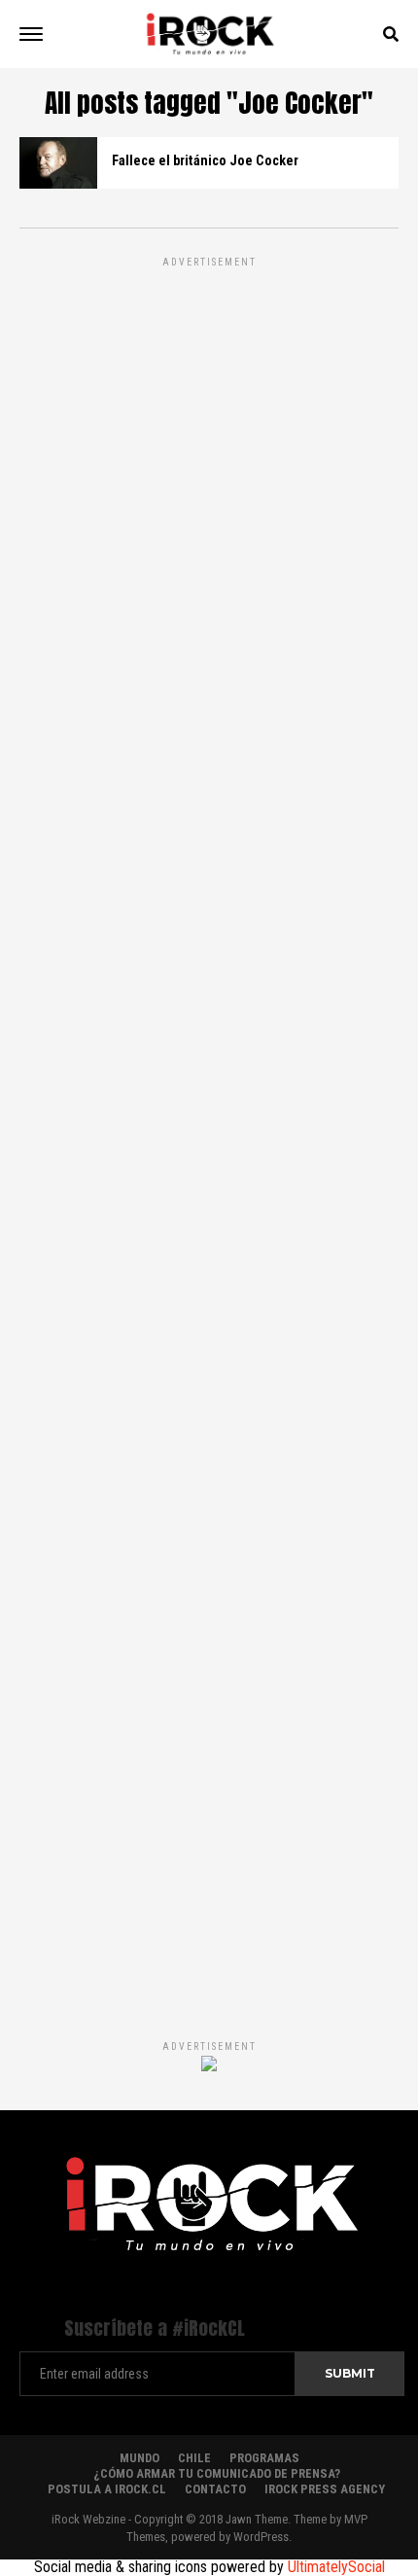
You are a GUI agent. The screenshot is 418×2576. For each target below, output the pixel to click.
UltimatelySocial (336, 2567)
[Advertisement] (209, 1128)
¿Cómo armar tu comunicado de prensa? (217, 2473)
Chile (194, 2458)
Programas (264, 2458)
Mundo (139, 2458)
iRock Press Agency (325, 2489)
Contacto (215, 2489)
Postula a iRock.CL (107, 2489)
